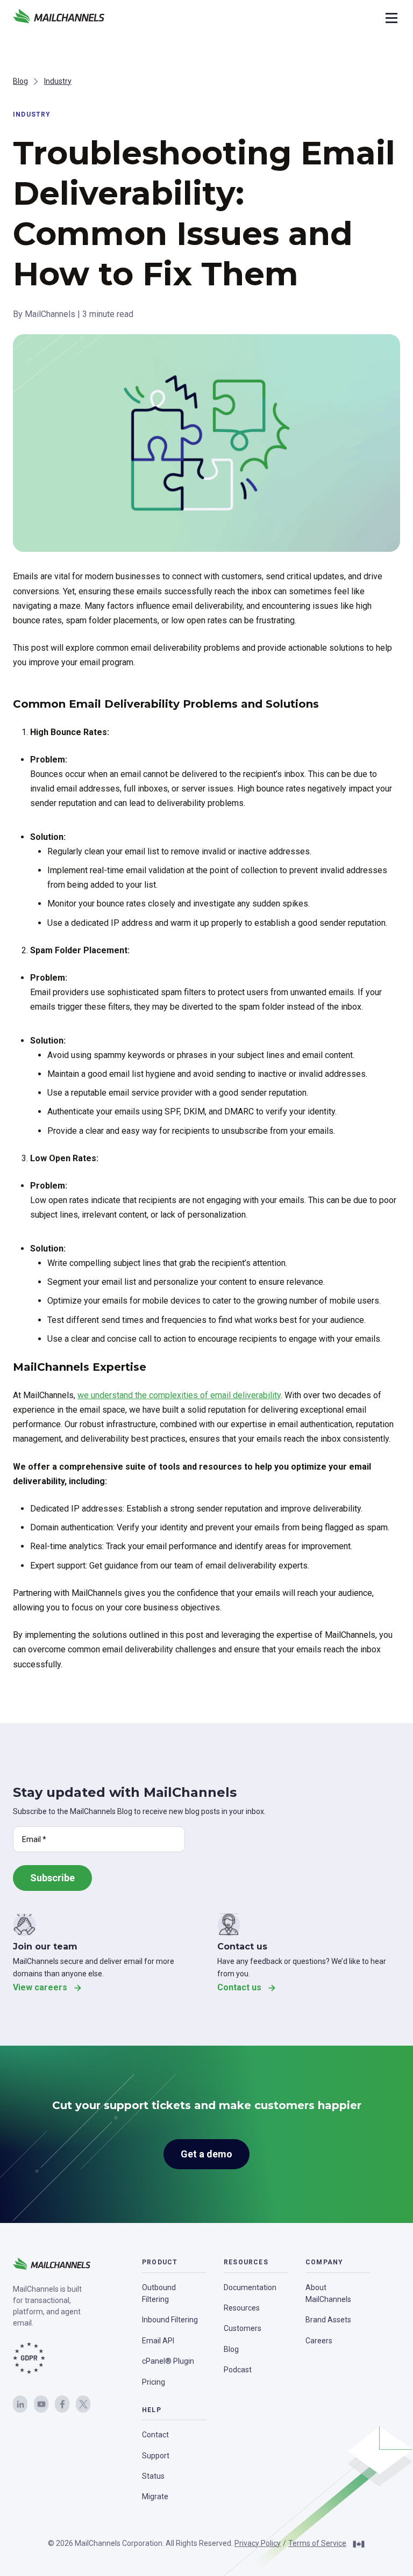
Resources (246, 2262)
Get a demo (206, 2154)
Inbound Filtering (170, 2320)
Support (156, 2456)
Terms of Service (317, 2543)
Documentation (250, 2287)
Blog (20, 81)
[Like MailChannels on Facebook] (62, 2404)
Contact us (239, 1987)
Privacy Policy (258, 2543)
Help (152, 2410)
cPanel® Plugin (168, 2361)
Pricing (154, 2382)
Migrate (155, 2496)
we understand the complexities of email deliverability (179, 1395)
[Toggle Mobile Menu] (390, 18)
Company (324, 2262)
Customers (243, 2328)
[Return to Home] (59, 18)
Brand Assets (328, 2320)
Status (153, 2476)
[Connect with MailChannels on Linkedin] (20, 2404)
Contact (155, 2435)
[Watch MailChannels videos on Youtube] (41, 2404)
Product (160, 2262)
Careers (319, 2341)
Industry (58, 81)
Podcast (238, 2370)
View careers (40, 1987)
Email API (158, 2341)
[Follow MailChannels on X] (83, 2404)
